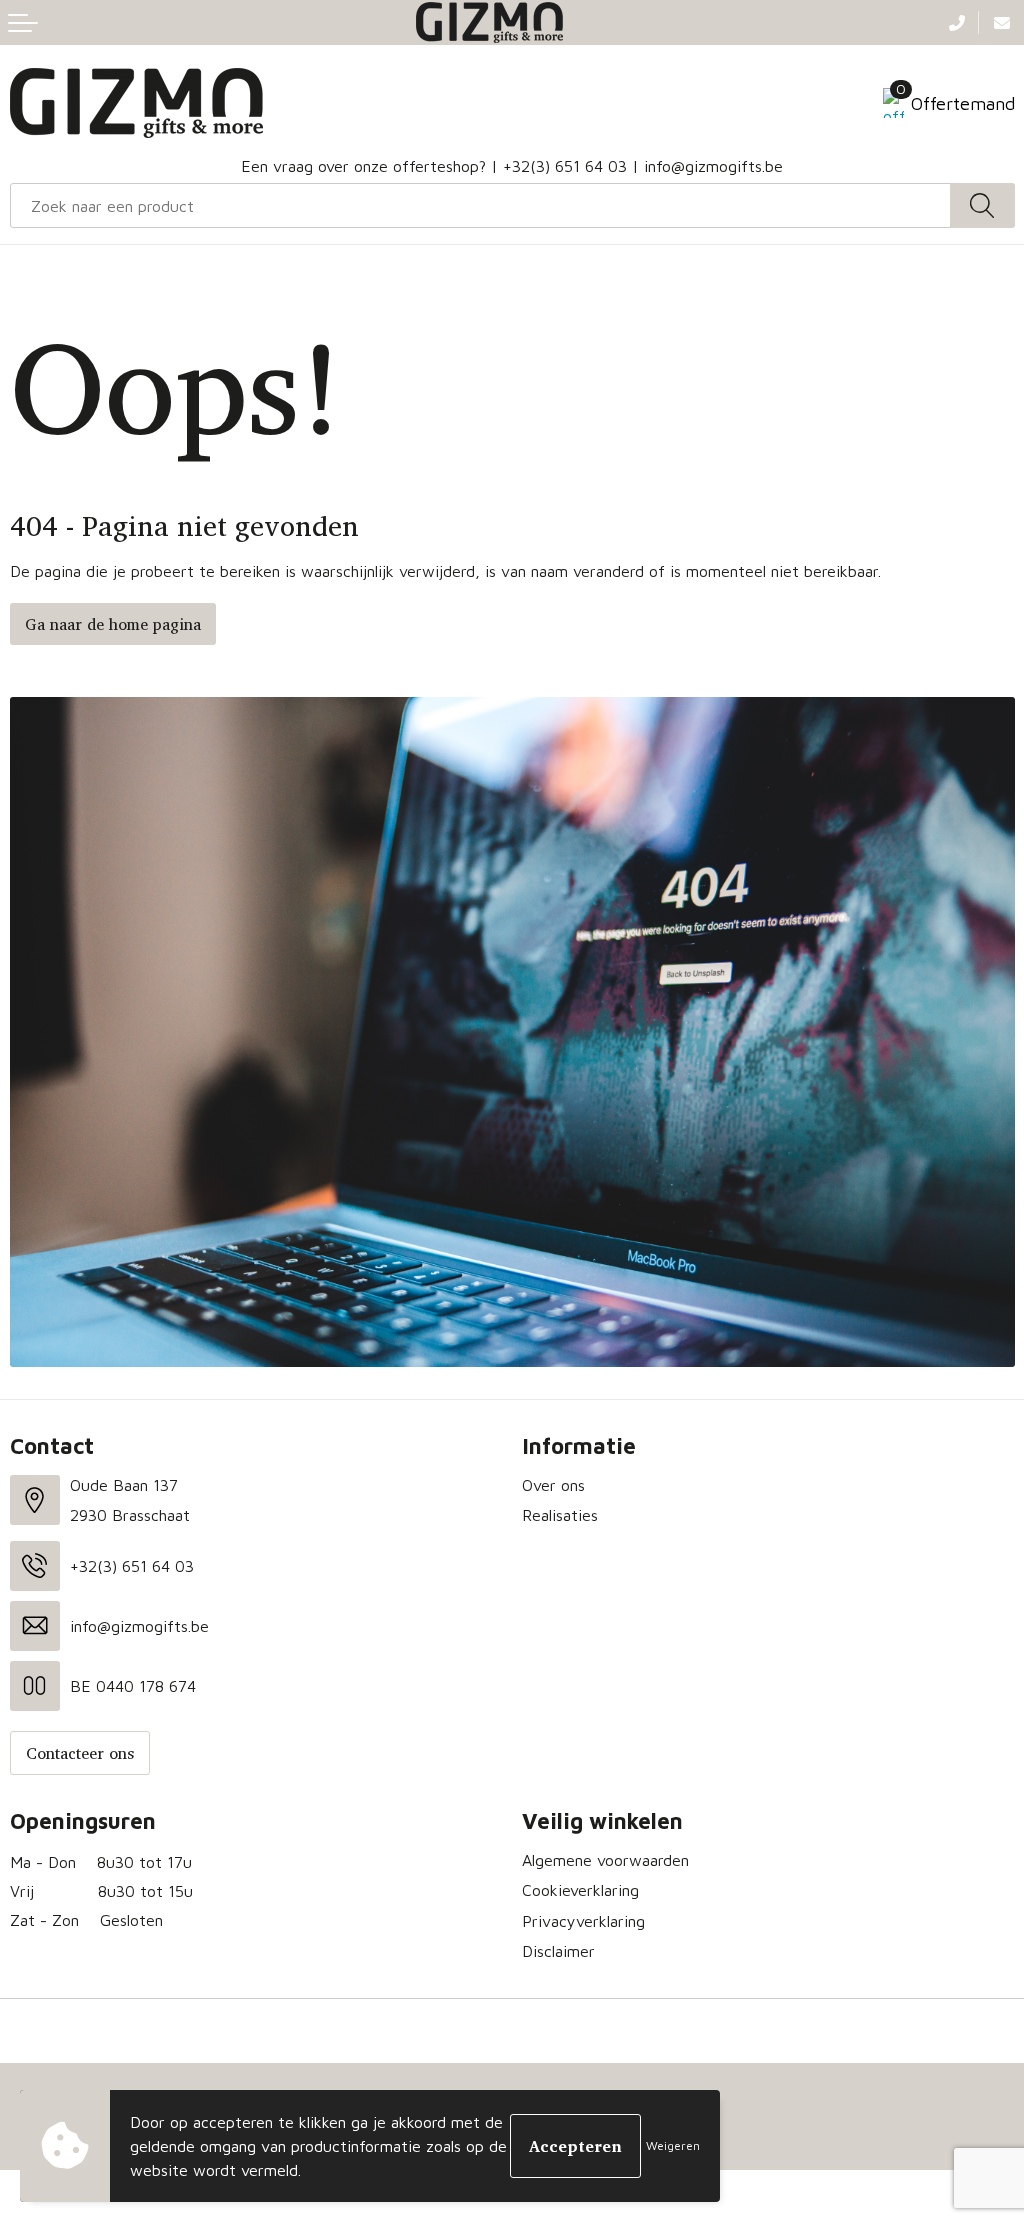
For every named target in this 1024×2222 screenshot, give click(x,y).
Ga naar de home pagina (113, 624)
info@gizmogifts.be (713, 166)
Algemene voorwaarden (605, 1860)
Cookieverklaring (580, 1890)
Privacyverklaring (583, 1921)
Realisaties (560, 1515)
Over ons (553, 1485)
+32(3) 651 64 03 (565, 166)
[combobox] (480, 205)
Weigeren (673, 2145)
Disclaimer (558, 1951)
